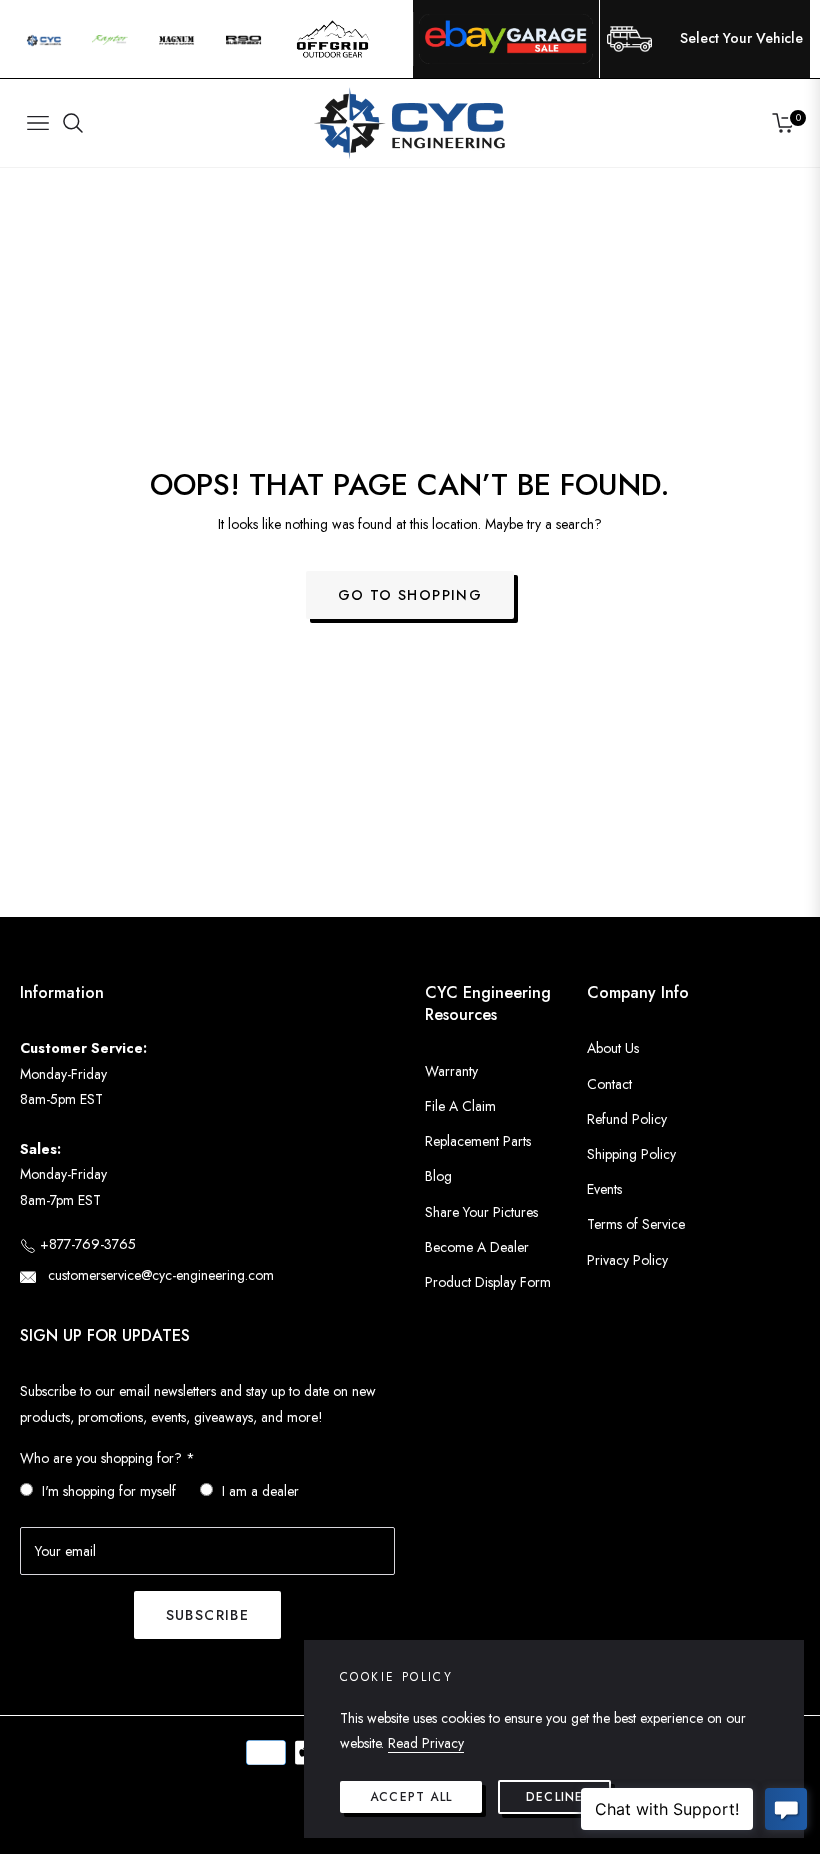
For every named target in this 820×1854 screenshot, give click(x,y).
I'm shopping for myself (109, 1491)
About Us (613, 1048)
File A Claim (460, 1106)
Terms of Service (636, 1224)
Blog (438, 1176)
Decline (554, 1797)
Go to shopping (410, 595)
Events (604, 1189)
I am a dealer (260, 1491)
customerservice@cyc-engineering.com (159, 1275)
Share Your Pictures (481, 1212)
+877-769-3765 (86, 1244)
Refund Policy (627, 1119)
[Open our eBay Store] (506, 39)
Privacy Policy (627, 1260)
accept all (411, 1797)
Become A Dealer (477, 1247)
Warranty (451, 1071)
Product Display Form (488, 1282)
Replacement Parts (478, 1141)
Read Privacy (426, 1743)
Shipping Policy (631, 1154)
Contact (609, 1084)
